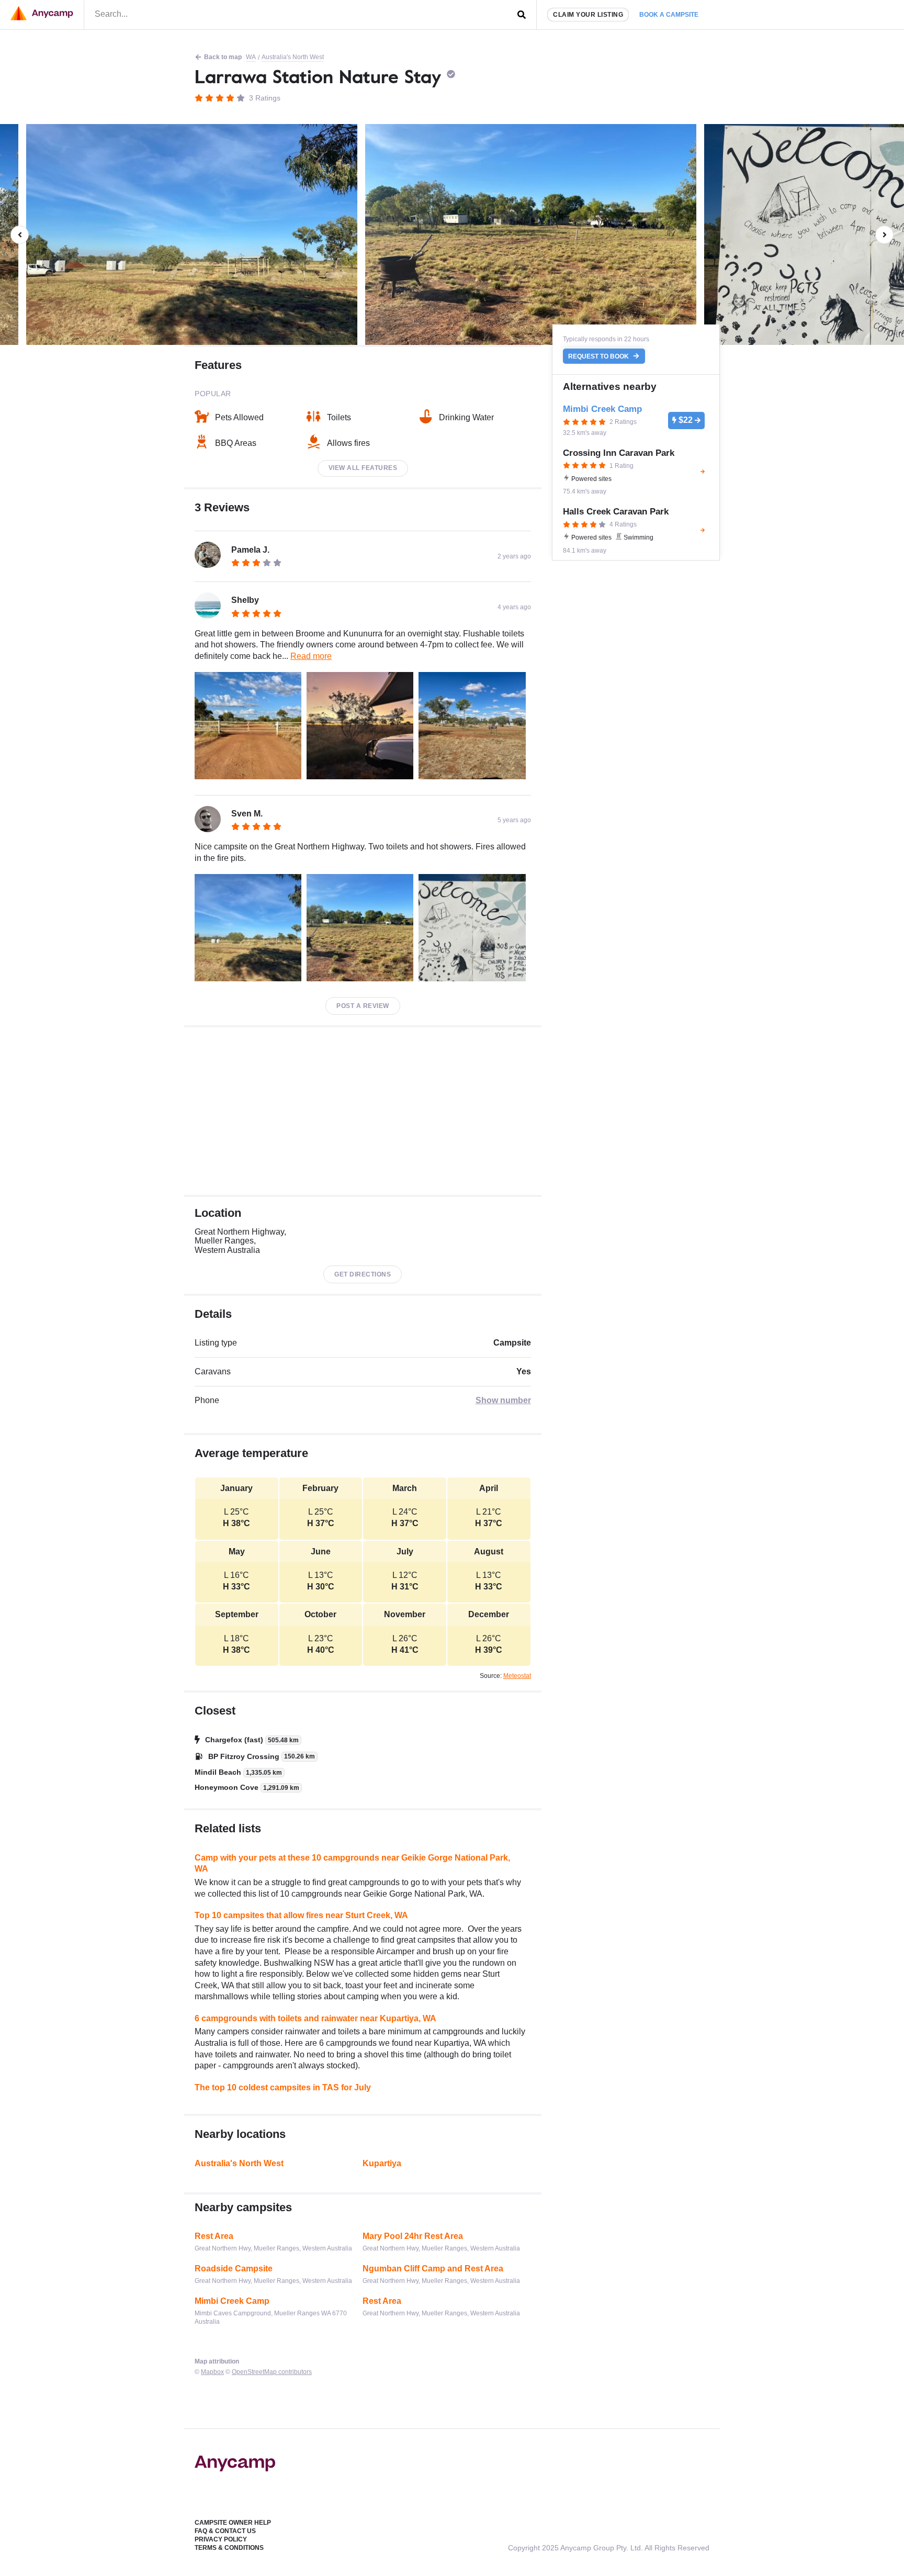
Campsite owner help (233, 2523)
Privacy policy (221, 2539)
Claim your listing (588, 15)
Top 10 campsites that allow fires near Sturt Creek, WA (301, 1915)
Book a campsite (669, 15)
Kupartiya (382, 2163)
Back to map (223, 57)
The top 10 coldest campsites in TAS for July (283, 2087)
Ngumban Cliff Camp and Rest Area (433, 2269)
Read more (311, 656)
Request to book (599, 356)
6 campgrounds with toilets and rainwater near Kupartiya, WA (315, 2018)
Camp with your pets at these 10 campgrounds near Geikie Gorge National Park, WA (352, 1863)
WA (251, 57)
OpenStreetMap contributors (272, 2372)
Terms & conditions (229, 2548)
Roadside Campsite (234, 2269)
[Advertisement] (363, 1111)
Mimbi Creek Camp (232, 2301)
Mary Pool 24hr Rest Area (413, 2236)
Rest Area (214, 2236)
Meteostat (517, 1676)
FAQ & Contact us (225, 2531)
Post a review (363, 1006)
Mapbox (212, 2372)
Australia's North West (293, 57)
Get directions (363, 1274)
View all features (363, 468)
